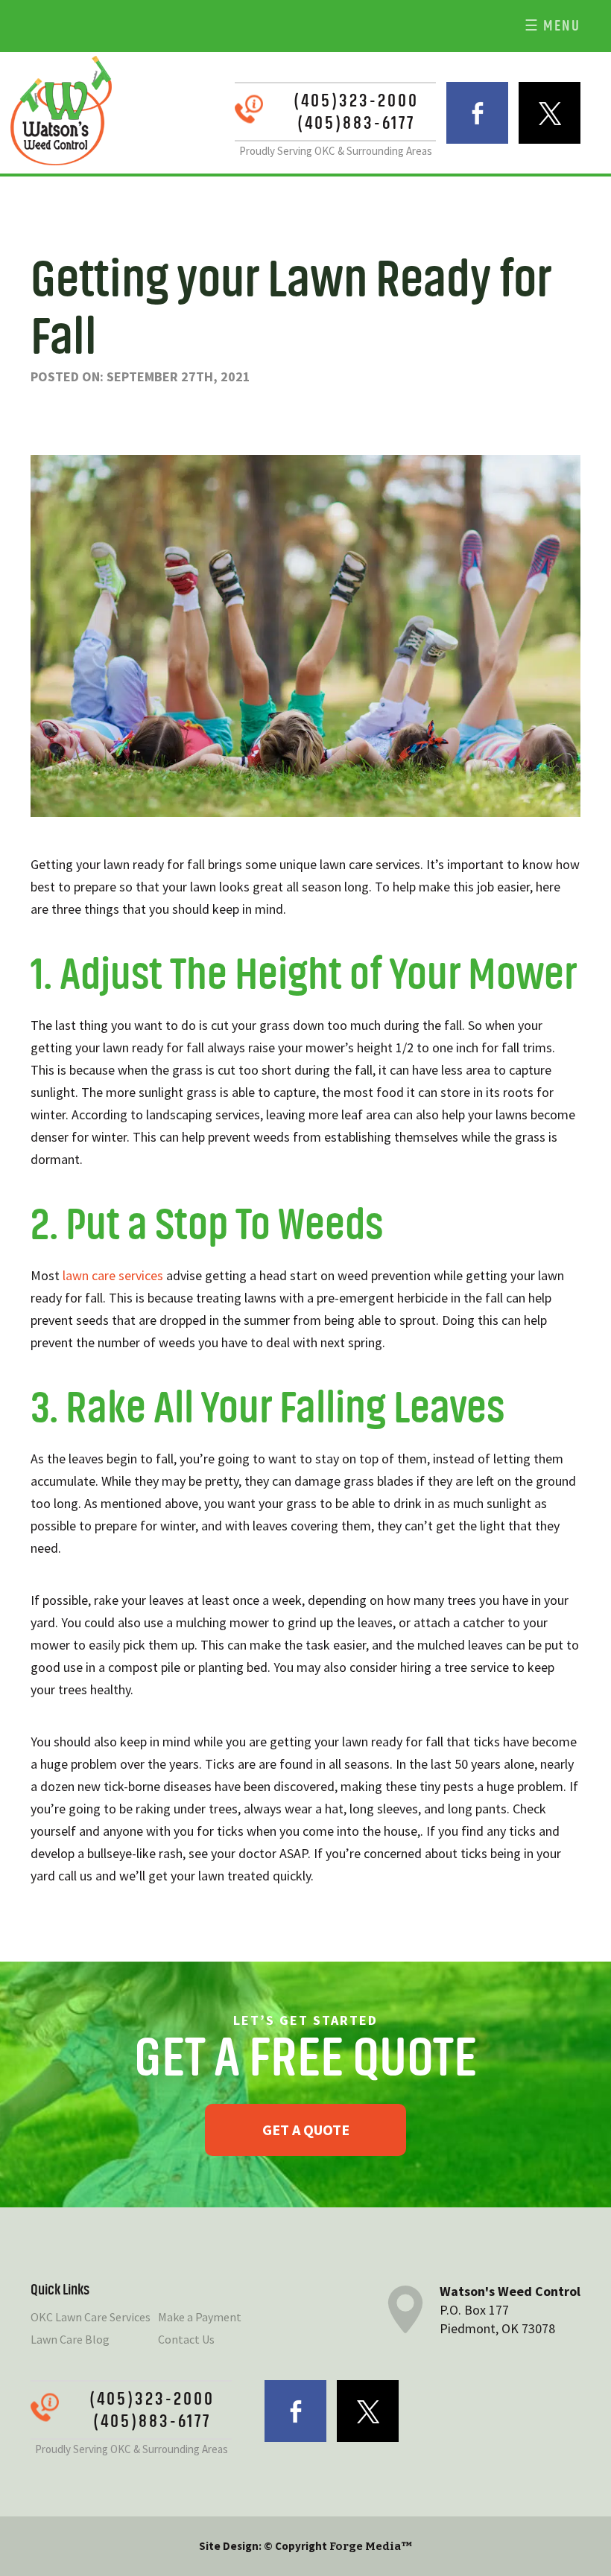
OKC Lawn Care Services (91, 2317)
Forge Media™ (371, 2546)
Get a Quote (306, 2129)
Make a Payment (200, 2317)
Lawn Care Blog (70, 2339)
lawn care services (113, 1275)
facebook (477, 113)
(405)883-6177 (356, 123)
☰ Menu (553, 26)
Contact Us (186, 2339)
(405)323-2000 (356, 101)
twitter (550, 113)
